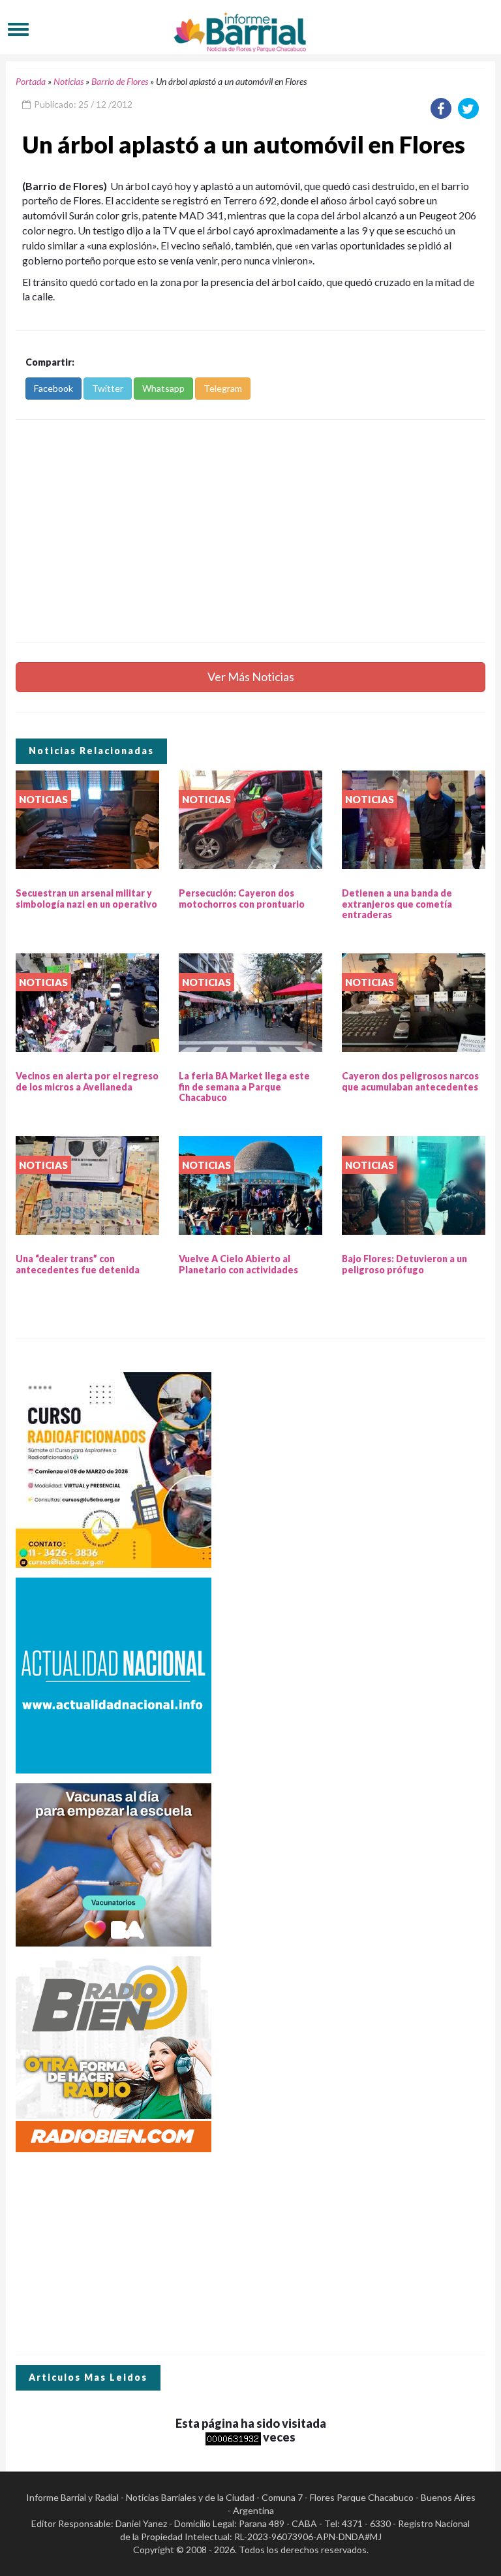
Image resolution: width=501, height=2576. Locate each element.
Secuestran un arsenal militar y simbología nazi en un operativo (86, 898)
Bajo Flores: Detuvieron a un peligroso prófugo (404, 1264)
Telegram (223, 388)
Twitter (108, 388)
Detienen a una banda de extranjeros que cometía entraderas (397, 904)
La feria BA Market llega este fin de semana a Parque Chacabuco (244, 1087)
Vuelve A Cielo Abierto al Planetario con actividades (238, 1264)
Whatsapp (163, 388)
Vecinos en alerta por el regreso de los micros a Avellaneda (87, 1081)
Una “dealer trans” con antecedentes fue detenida (78, 1264)
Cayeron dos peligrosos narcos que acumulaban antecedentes (410, 1081)
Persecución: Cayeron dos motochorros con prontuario (242, 898)
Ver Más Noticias (251, 676)
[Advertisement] (250, 531)
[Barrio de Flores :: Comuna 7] (250, 29)
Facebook (53, 388)
